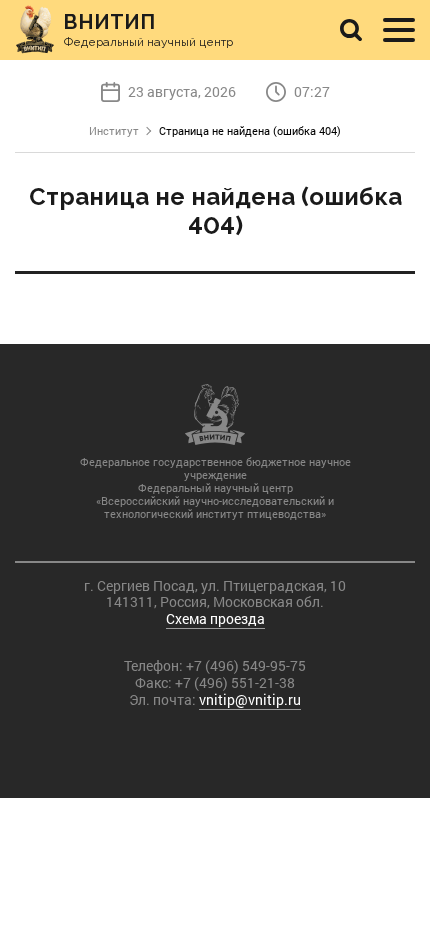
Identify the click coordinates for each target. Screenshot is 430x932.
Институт (114, 130)
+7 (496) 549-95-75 (246, 665)
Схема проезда (215, 618)
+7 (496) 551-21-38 (235, 682)
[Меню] (399, 30)
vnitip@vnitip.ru (250, 699)
